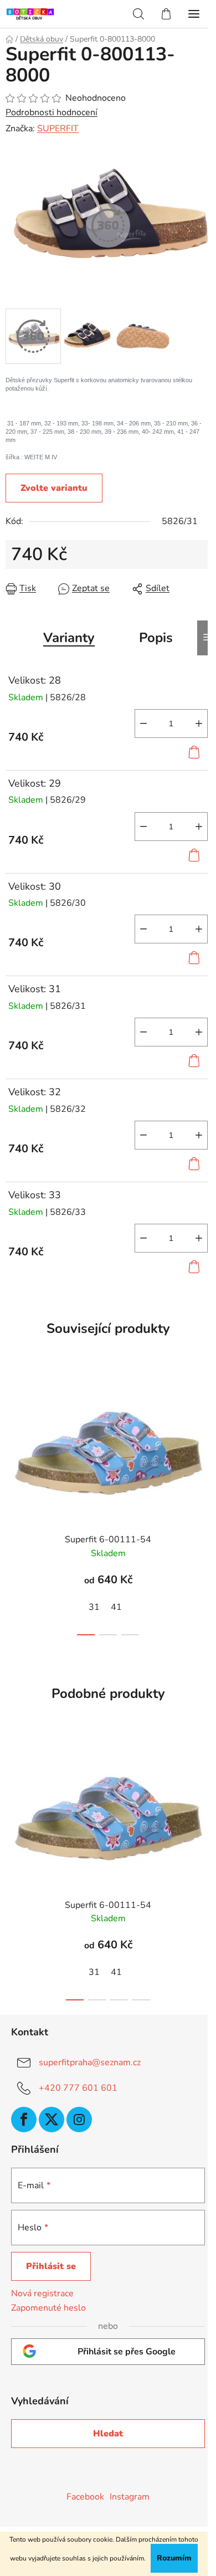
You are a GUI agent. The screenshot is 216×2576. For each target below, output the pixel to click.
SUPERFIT (58, 129)
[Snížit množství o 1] (143, 723)
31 (94, 1607)
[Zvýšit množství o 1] (199, 723)
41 (116, 1607)
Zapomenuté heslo (48, 2308)
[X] (52, 2120)
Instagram (130, 2497)
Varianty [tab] (69, 638)
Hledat (108, 2434)
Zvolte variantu (54, 488)
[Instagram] (79, 2120)
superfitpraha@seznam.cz (90, 2062)
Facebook (85, 2497)
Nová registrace (42, 2293)
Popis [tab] (156, 638)
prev (12, 1433)
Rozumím (174, 2558)
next (204, 1433)
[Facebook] (24, 2120)
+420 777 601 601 (78, 2088)
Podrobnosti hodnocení (52, 112)
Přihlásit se (51, 2266)
